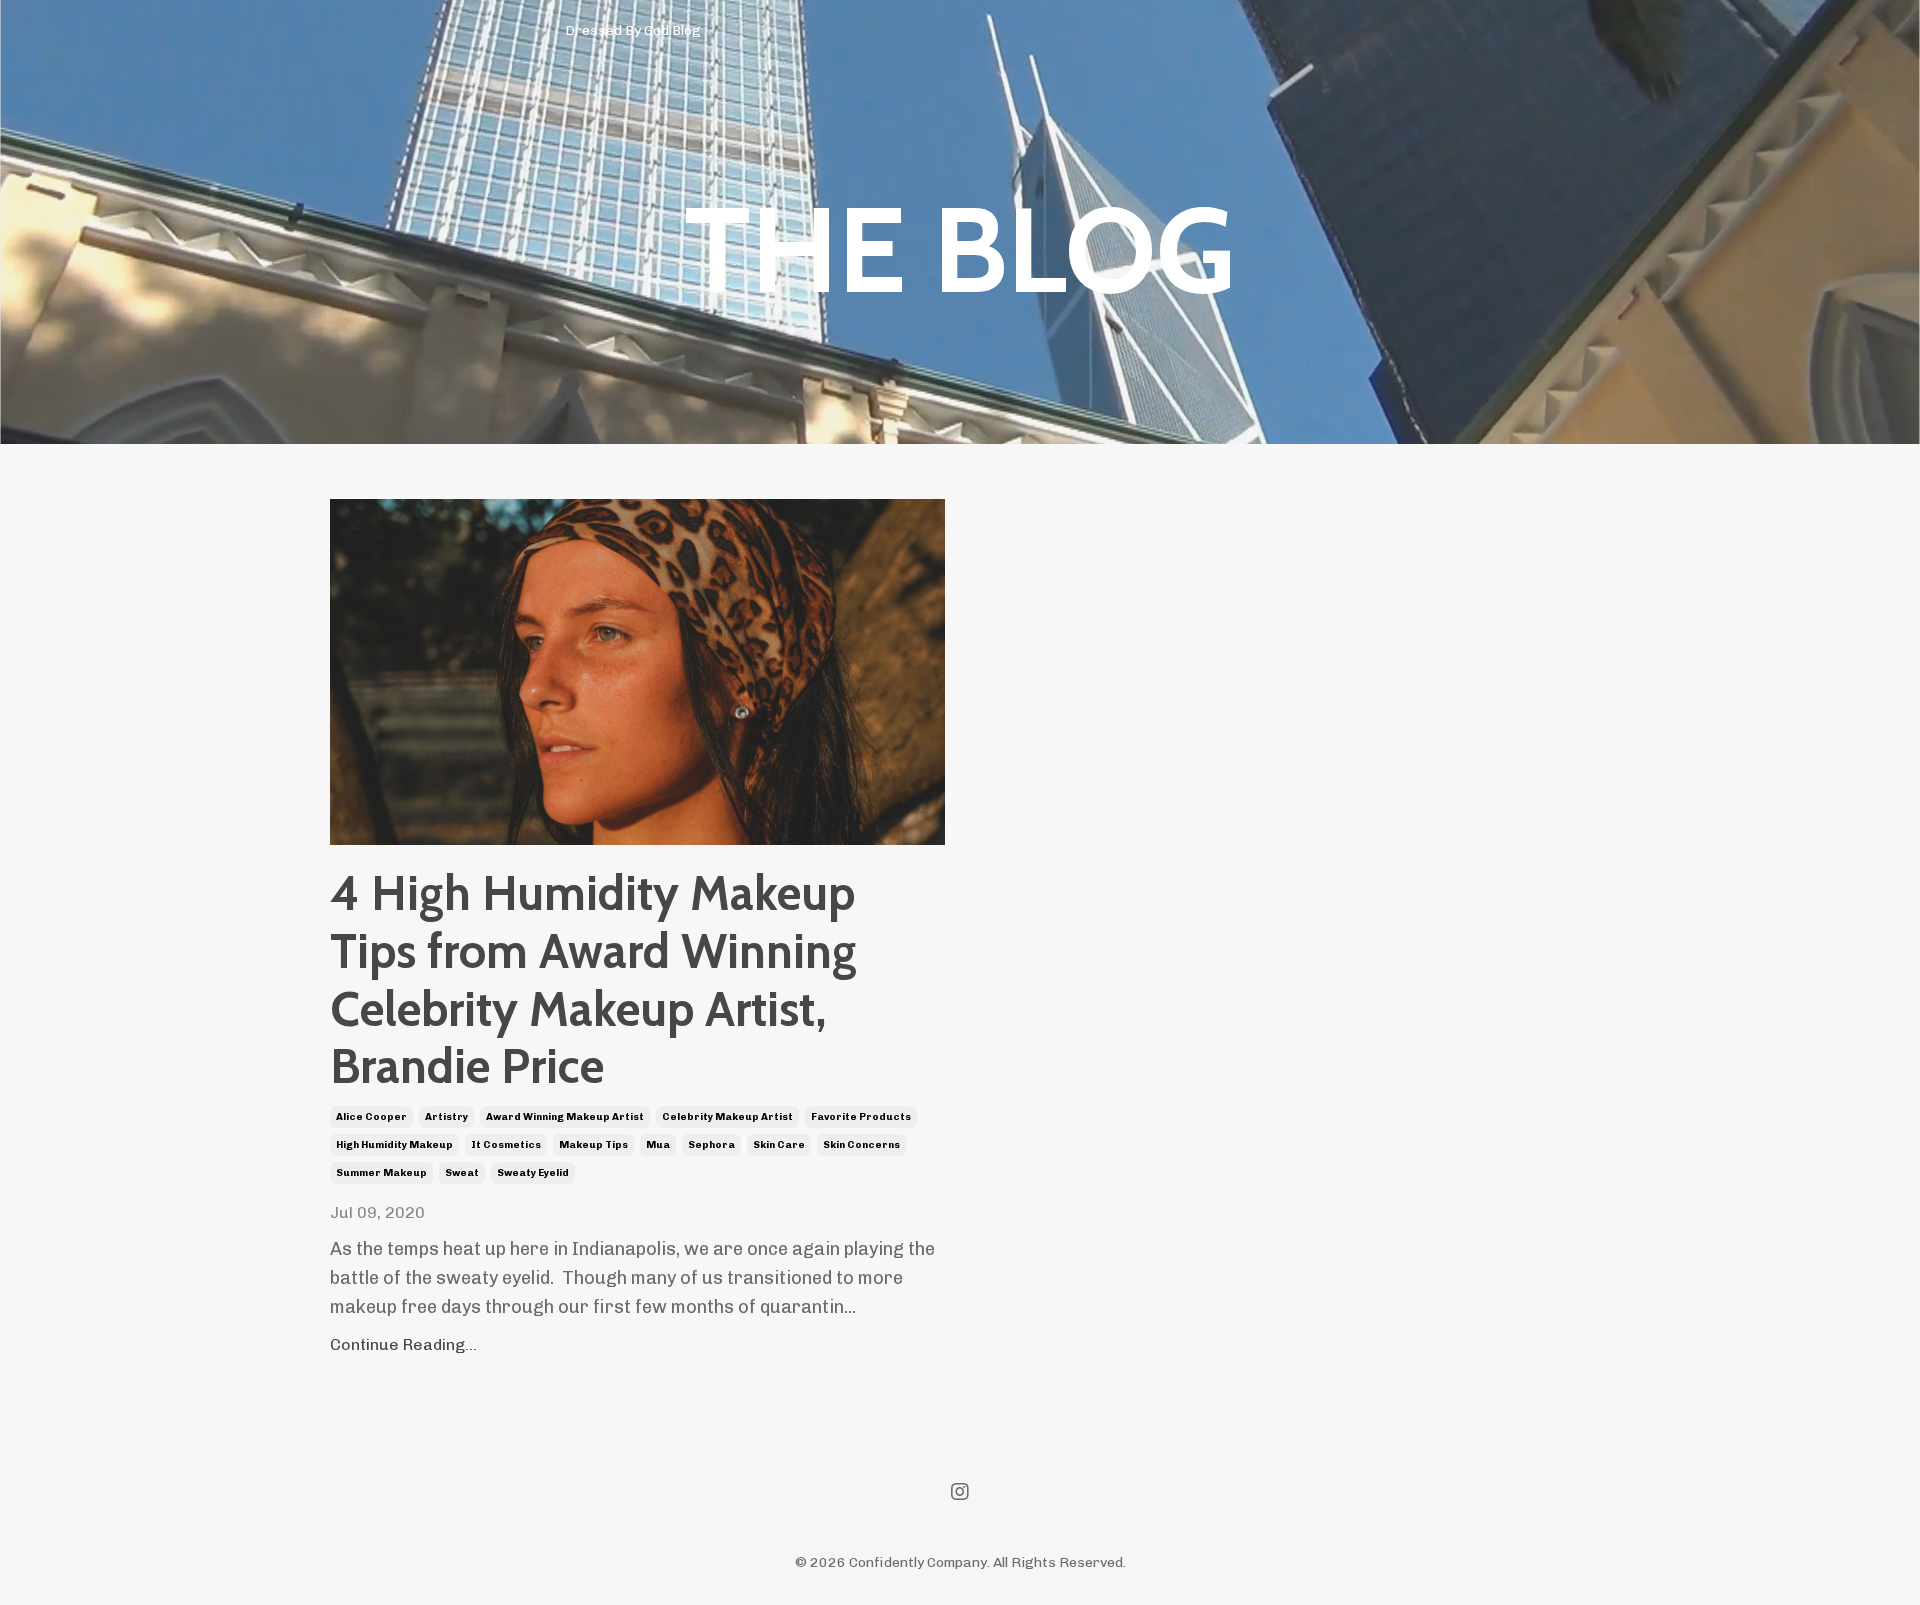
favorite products (861, 1117)
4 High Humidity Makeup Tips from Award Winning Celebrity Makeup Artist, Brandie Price (593, 980)
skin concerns (861, 1145)
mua (658, 1145)
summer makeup (381, 1173)
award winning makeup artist (565, 1117)
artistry (446, 1117)
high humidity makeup (394, 1145)
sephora (711, 1145)
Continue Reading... (403, 1344)
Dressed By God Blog (633, 30)
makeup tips (593, 1145)
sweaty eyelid (533, 1173)
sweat (462, 1173)
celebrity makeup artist (727, 1117)
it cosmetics (506, 1145)
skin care (779, 1145)
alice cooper (371, 1117)
